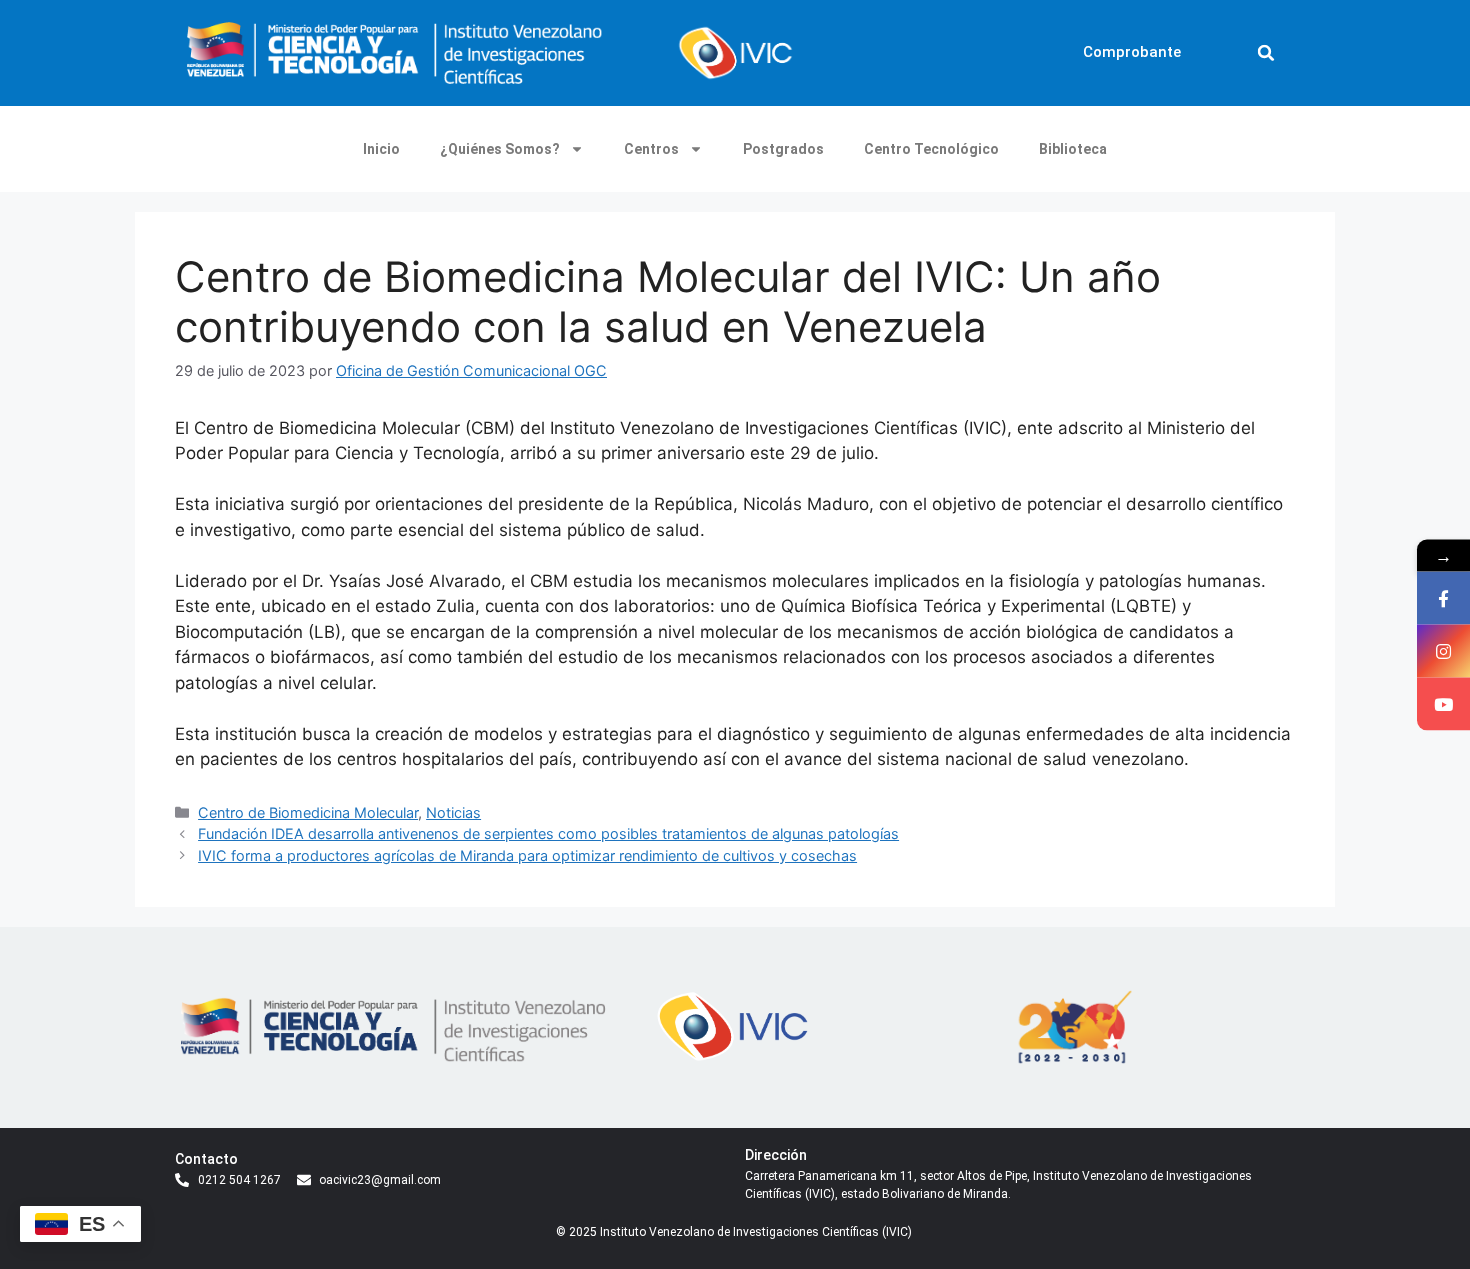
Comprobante (1132, 52)
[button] (1266, 53)
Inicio (381, 149)
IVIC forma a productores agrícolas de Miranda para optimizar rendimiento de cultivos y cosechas (527, 855)
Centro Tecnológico (931, 149)
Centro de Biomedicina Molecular (308, 812)
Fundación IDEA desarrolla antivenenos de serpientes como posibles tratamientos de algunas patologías (548, 833)
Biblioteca (1073, 149)
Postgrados (783, 149)
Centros (651, 149)
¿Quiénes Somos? (500, 149)
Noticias (453, 812)
